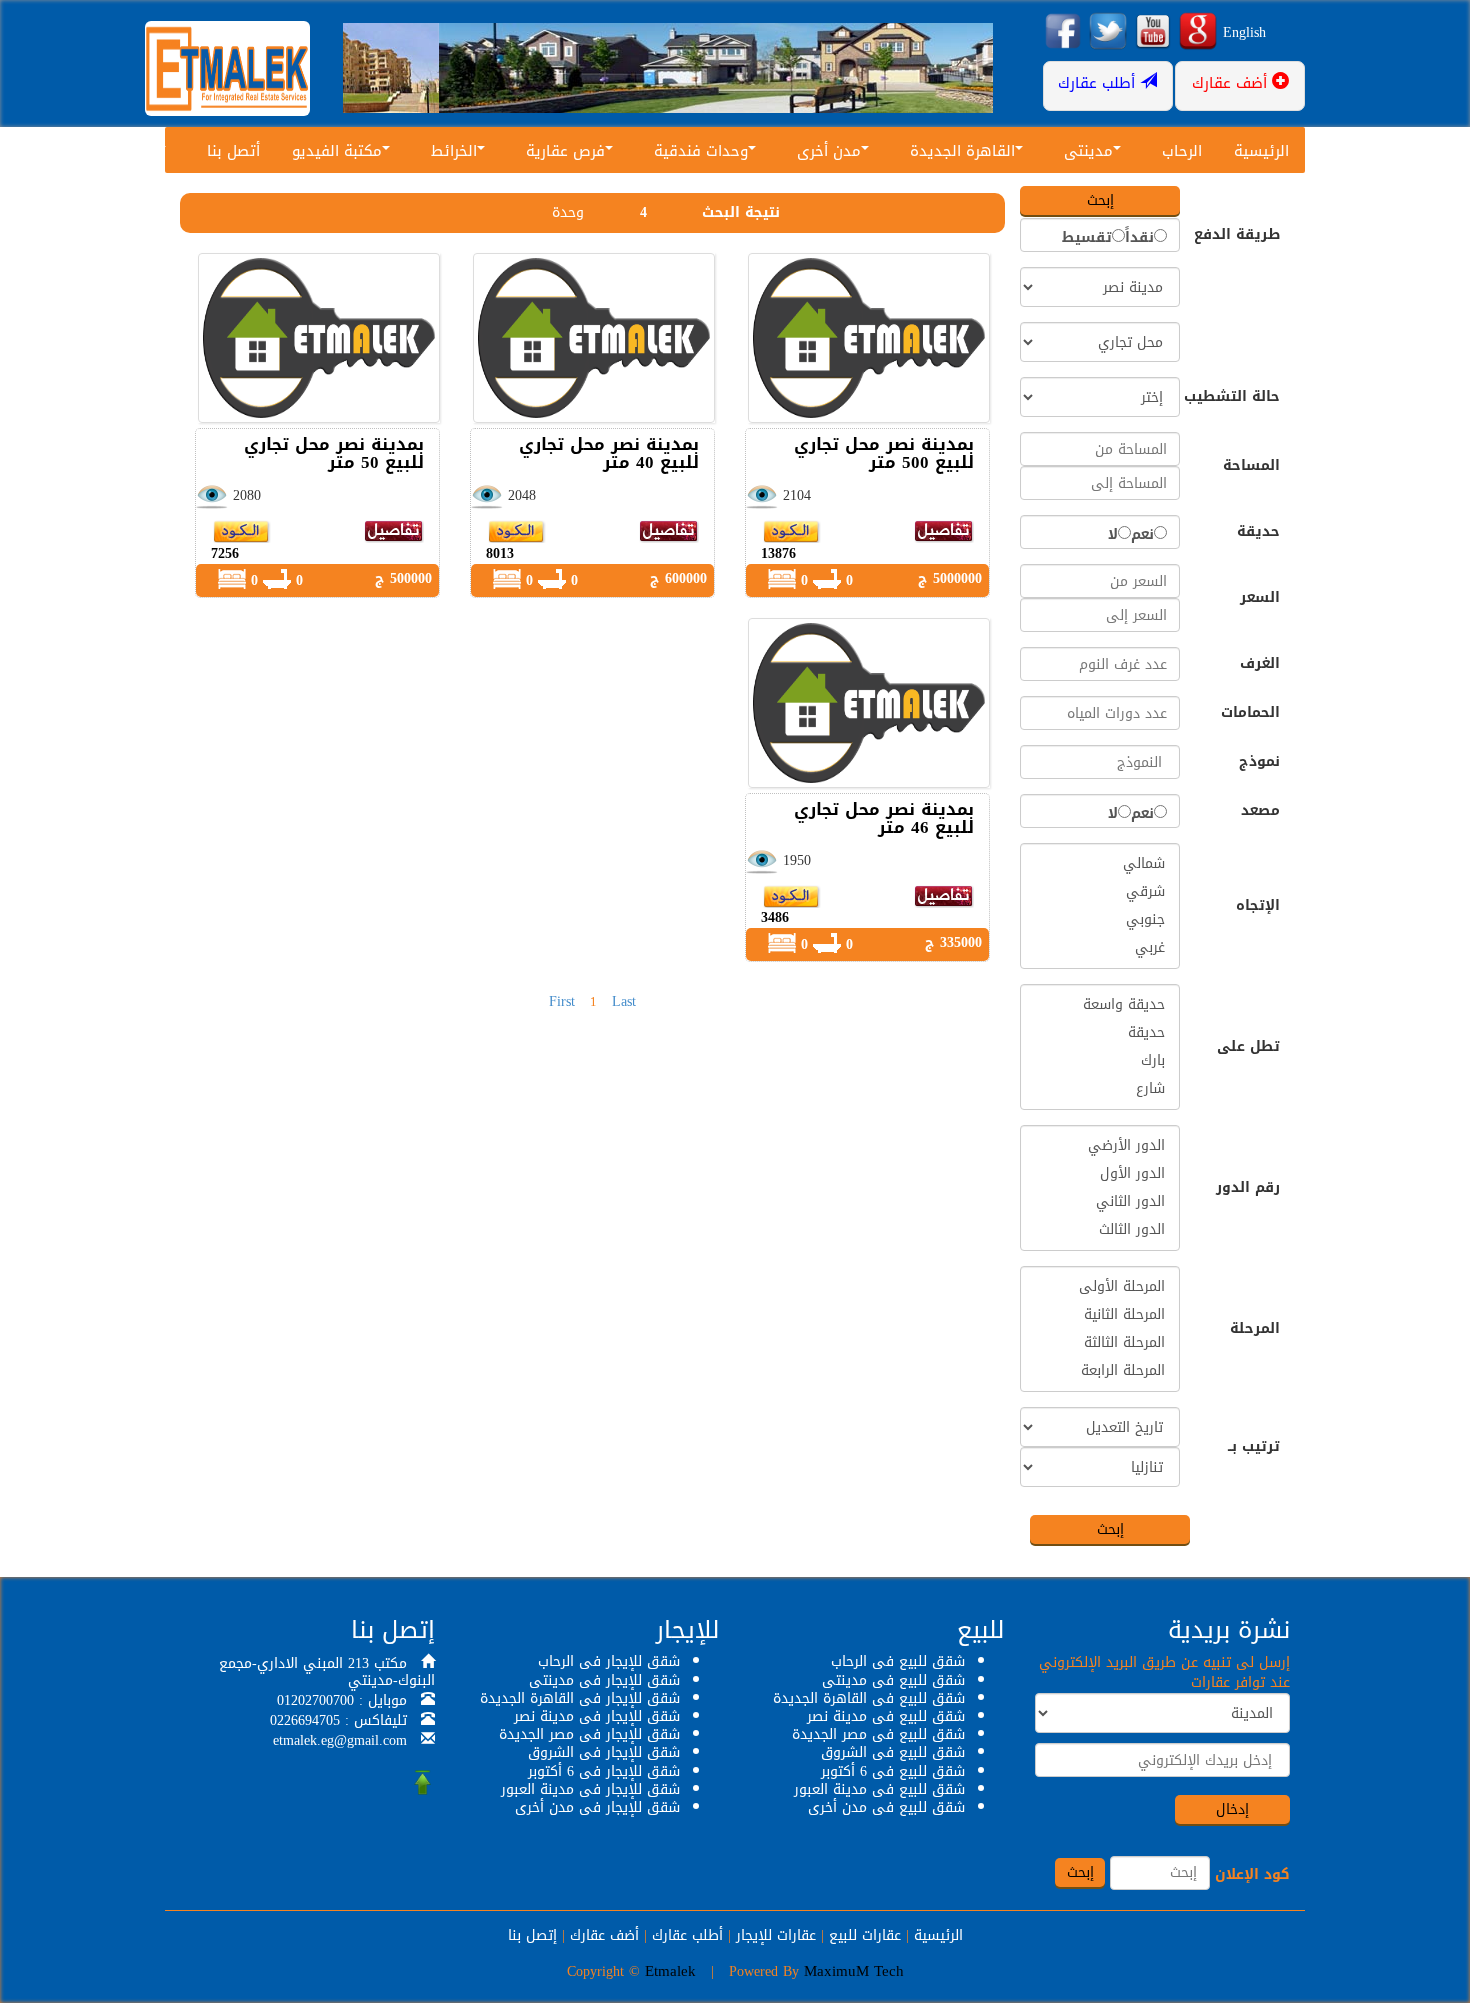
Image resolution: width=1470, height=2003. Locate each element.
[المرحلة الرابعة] (1100, 1371)
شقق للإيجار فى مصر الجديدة (589, 1734)
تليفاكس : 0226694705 (338, 1720)
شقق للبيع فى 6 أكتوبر (893, 1771)
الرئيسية (1261, 151)
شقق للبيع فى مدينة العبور (879, 1789)
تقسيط (1087, 238)
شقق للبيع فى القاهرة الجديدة (869, 1698)
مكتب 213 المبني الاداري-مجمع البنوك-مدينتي (327, 1672)
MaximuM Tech (854, 1971)
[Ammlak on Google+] (1198, 32)
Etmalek (670, 1971)
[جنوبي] (1100, 920)
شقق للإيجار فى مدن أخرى (597, 1807)
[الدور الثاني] (1100, 1202)
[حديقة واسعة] (1100, 1005)
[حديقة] (1100, 1033)
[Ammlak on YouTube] (1153, 32)
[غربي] (1100, 948)
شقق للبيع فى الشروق (893, 1752)
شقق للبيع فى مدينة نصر (886, 1716)
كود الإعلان (1252, 1875)
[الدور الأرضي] (1100, 1146)
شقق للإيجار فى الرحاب (609, 1661)
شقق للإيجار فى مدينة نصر (597, 1716)
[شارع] (1100, 1089)
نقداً (1139, 238)
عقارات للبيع (865, 1935)
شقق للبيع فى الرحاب (898, 1661)
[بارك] (1100, 1061)
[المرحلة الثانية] (1100, 1315)
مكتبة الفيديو (337, 151)
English (1244, 32)
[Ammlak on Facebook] (1063, 32)
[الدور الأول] (1100, 1174)
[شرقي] (1100, 892)
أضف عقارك (604, 1935)
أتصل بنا (233, 151)
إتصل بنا (532, 1935)
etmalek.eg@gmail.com (340, 1740)
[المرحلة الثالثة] (1100, 1343)
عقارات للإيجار (776, 1935)
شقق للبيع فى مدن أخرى (886, 1807)
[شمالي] (1100, 864)
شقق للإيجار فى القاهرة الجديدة (580, 1698)
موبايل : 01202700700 (342, 1700)
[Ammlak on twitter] (1108, 32)
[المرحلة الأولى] (1100, 1287)
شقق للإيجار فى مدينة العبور (590, 1789)
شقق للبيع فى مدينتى (893, 1680)
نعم (1142, 535)
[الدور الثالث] (1100, 1230)
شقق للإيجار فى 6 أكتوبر (604, 1771)
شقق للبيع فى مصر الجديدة (878, 1734)
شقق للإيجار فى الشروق (604, 1752)
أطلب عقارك (687, 1935)
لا (1113, 535)
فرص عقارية (565, 151)
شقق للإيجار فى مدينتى (604, 1680)
